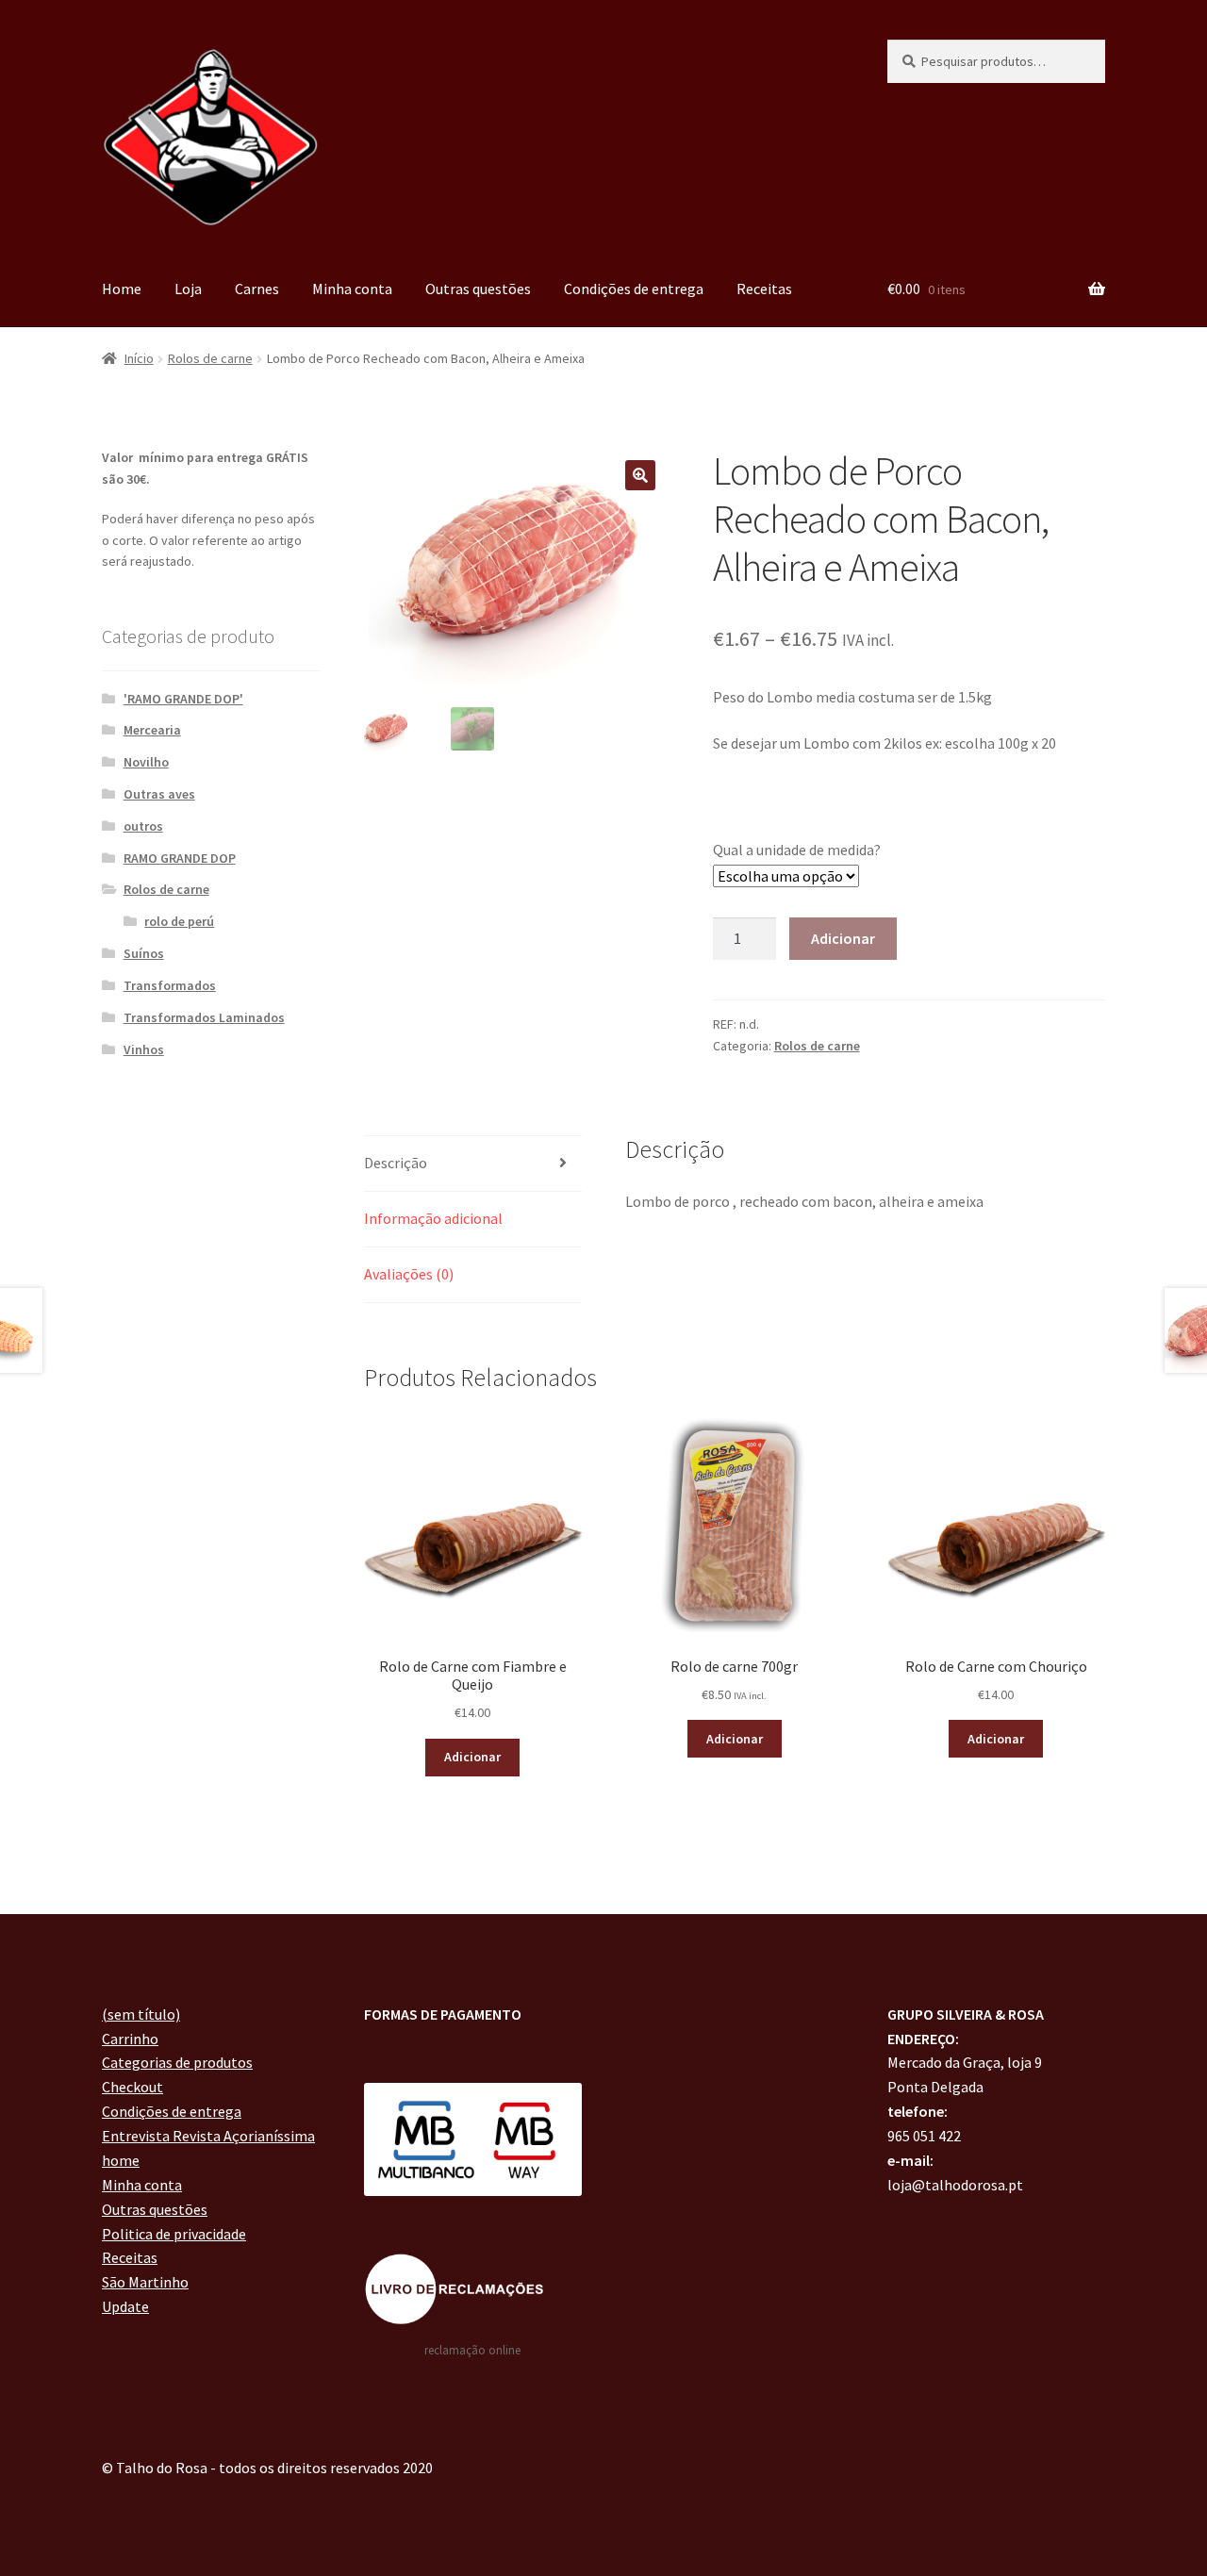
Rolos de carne (210, 358)
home (121, 2160)
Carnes (257, 289)
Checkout (132, 2087)
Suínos (144, 953)
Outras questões (478, 289)
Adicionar (843, 938)
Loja (188, 289)
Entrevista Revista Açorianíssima (208, 2136)
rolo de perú (179, 921)
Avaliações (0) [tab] (409, 1274)
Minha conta (352, 289)
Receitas (764, 289)
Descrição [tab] (396, 1163)
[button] (640, 475)
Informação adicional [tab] (433, 1218)
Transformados (170, 985)
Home (122, 289)
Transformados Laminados (204, 1017)
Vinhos (144, 1049)
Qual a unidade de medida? (797, 850)
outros (143, 826)
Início (139, 358)
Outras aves (159, 794)
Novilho (146, 762)
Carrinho (130, 2039)
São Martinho (145, 2282)
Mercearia (152, 730)
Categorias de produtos (177, 2062)
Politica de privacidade (174, 2234)
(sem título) (141, 2014)
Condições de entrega (634, 289)
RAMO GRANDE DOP (180, 858)
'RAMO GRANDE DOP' (183, 699)
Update (125, 2306)
